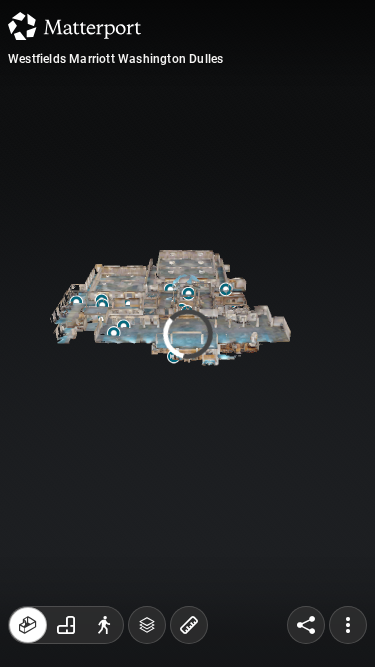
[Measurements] (189, 625)
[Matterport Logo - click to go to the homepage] (74, 26)
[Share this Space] (306, 625)
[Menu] (348, 625)
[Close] (338, 170)
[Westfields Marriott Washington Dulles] (187, 333)
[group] (66, 625)
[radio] (28, 625)
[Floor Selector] (147, 625)
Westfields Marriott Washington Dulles (115, 59)
